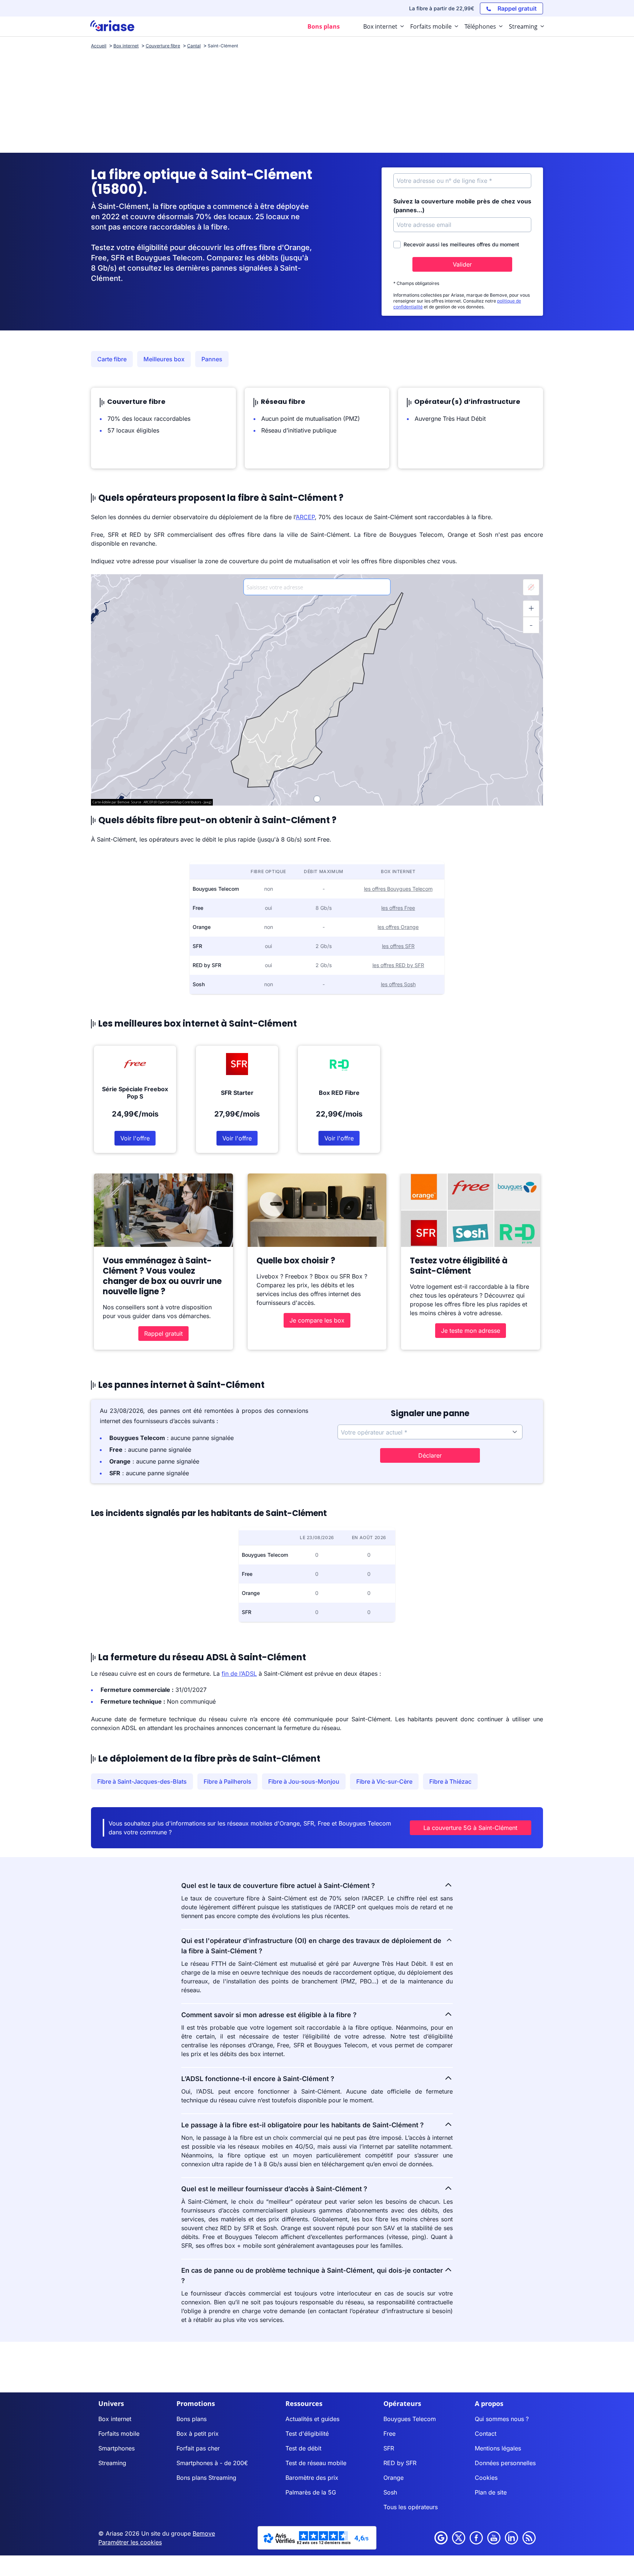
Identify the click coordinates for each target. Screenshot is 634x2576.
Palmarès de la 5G (311, 2492)
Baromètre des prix (312, 2478)
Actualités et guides (312, 2419)
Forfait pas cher (198, 2448)
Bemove (204, 2533)
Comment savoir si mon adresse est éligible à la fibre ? (269, 2015)
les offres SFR (398, 946)
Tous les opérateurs (411, 2507)
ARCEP (305, 517)
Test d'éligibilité (307, 2434)
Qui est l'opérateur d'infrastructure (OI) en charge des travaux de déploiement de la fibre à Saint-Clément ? (311, 1946)
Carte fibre (112, 359)
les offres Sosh (398, 984)
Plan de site (491, 2492)
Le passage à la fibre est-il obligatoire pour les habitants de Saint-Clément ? (303, 2125)
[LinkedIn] (511, 2538)
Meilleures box (164, 359)
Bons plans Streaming (206, 2478)
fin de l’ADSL (239, 1674)
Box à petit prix (198, 2434)
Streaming (112, 2463)
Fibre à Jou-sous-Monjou (304, 1781)
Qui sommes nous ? (502, 2419)
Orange (393, 2478)
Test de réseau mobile (316, 2463)
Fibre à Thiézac (450, 1781)
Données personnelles (505, 2463)
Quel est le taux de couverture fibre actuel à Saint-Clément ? (278, 1886)
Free (389, 2434)
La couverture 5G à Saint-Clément (470, 1828)
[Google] (441, 2538)
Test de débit (303, 2448)
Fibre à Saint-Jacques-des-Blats (142, 1781)
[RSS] (529, 2538)
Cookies (486, 2478)
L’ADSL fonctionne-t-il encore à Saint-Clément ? (258, 2079)
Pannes (212, 359)
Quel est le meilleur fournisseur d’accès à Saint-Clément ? (274, 2189)
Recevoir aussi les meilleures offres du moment (461, 244)
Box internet (115, 2419)
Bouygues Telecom (410, 2419)
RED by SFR (400, 2463)
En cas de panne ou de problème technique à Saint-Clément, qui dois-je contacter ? (312, 2275)
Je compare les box (317, 1320)
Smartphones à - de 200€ (212, 2463)
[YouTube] (494, 2538)
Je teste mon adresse (471, 1331)
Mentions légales (498, 2448)
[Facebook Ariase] (476, 2538)
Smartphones (116, 2448)
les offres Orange (398, 927)
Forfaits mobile (119, 2434)
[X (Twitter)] (459, 2538)
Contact (486, 2434)
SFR (389, 2448)
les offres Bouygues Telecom (398, 889)
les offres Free (398, 908)
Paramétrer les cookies (130, 2542)
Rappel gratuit (163, 1334)
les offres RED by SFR (398, 965)
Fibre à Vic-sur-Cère (384, 1781)
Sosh (390, 2492)
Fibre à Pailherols (227, 1781)
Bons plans (192, 2419)
